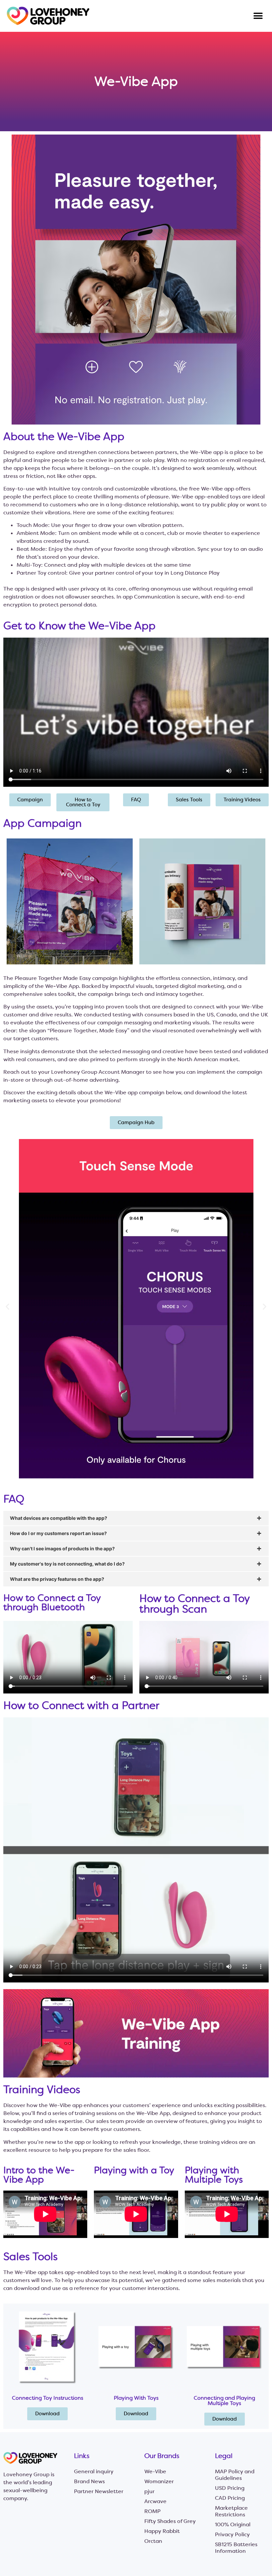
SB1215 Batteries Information (236, 2548)
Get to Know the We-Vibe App (79, 626)
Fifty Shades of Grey (170, 2521)
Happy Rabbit (162, 2531)
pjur (149, 2491)
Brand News (89, 2481)
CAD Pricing (230, 2498)
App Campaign (42, 823)
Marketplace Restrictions (231, 2511)
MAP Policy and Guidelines (235, 2475)
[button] (258, 16)
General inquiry (94, 2471)
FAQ (14, 1499)
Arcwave (155, 2501)
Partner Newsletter (99, 2491)
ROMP (152, 2511)
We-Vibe (155, 2471)
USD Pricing (230, 2488)
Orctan (153, 2541)
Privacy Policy (232, 2534)
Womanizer (159, 2481)
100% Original (233, 2524)
